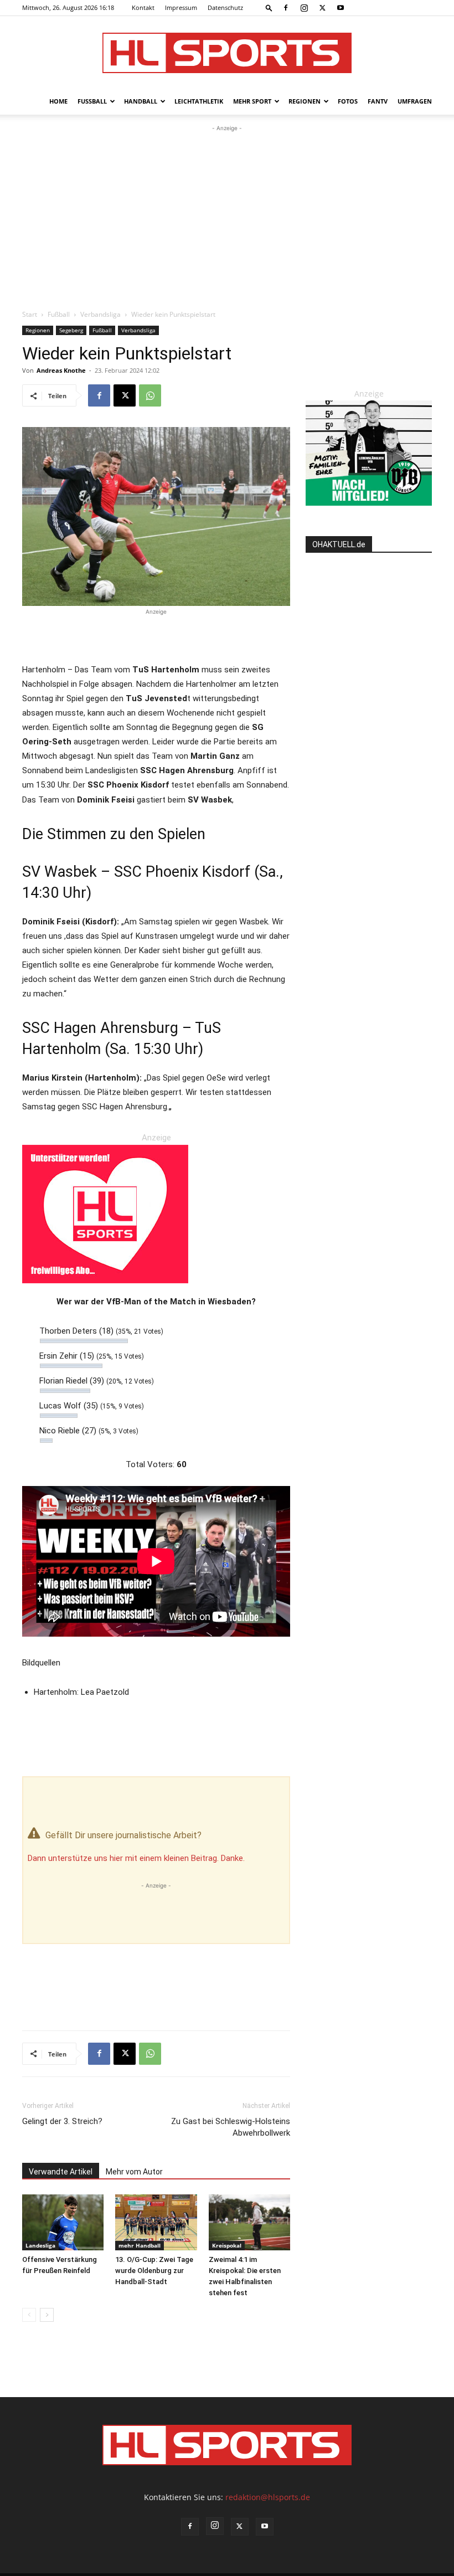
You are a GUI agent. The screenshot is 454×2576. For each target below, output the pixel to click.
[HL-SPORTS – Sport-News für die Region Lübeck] (227, 53)
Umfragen (415, 101)
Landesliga (40, 2245)
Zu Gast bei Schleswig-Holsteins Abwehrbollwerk (231, 2127)
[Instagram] (304, 8)
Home (58, 101)
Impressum (181, 7)
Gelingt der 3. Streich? (62, 2121)
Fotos (348, 101)
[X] (322, 8)
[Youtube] (341, 8)
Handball (141, 101)
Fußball (92, 101)
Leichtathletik (199, 101)
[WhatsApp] (150, 395)
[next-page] (47, 2315)
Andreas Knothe (61, 370)
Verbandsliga (100, 314)
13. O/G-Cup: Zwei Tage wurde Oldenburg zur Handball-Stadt (154, 2271)
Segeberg (71, 330)
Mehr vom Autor (134, 2172)
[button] (269, 7)
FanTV (378, 101)
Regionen (305, 101)
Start (30, 314)
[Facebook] (286, 8)
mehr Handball (140, 2245)
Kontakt (143, 7)
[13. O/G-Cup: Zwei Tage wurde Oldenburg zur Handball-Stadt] (156, 2222)
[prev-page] (29, 2315)
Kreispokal (227, 2245)
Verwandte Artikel (61, 2172)
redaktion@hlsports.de (268, 2497)
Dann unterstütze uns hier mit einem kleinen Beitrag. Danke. (136, 1858)
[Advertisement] (227, 217)
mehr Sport (252, 101)
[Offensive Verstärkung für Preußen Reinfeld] (63, 2222)
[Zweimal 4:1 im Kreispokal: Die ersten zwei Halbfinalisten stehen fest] (249, 2222)
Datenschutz (225, 7)
